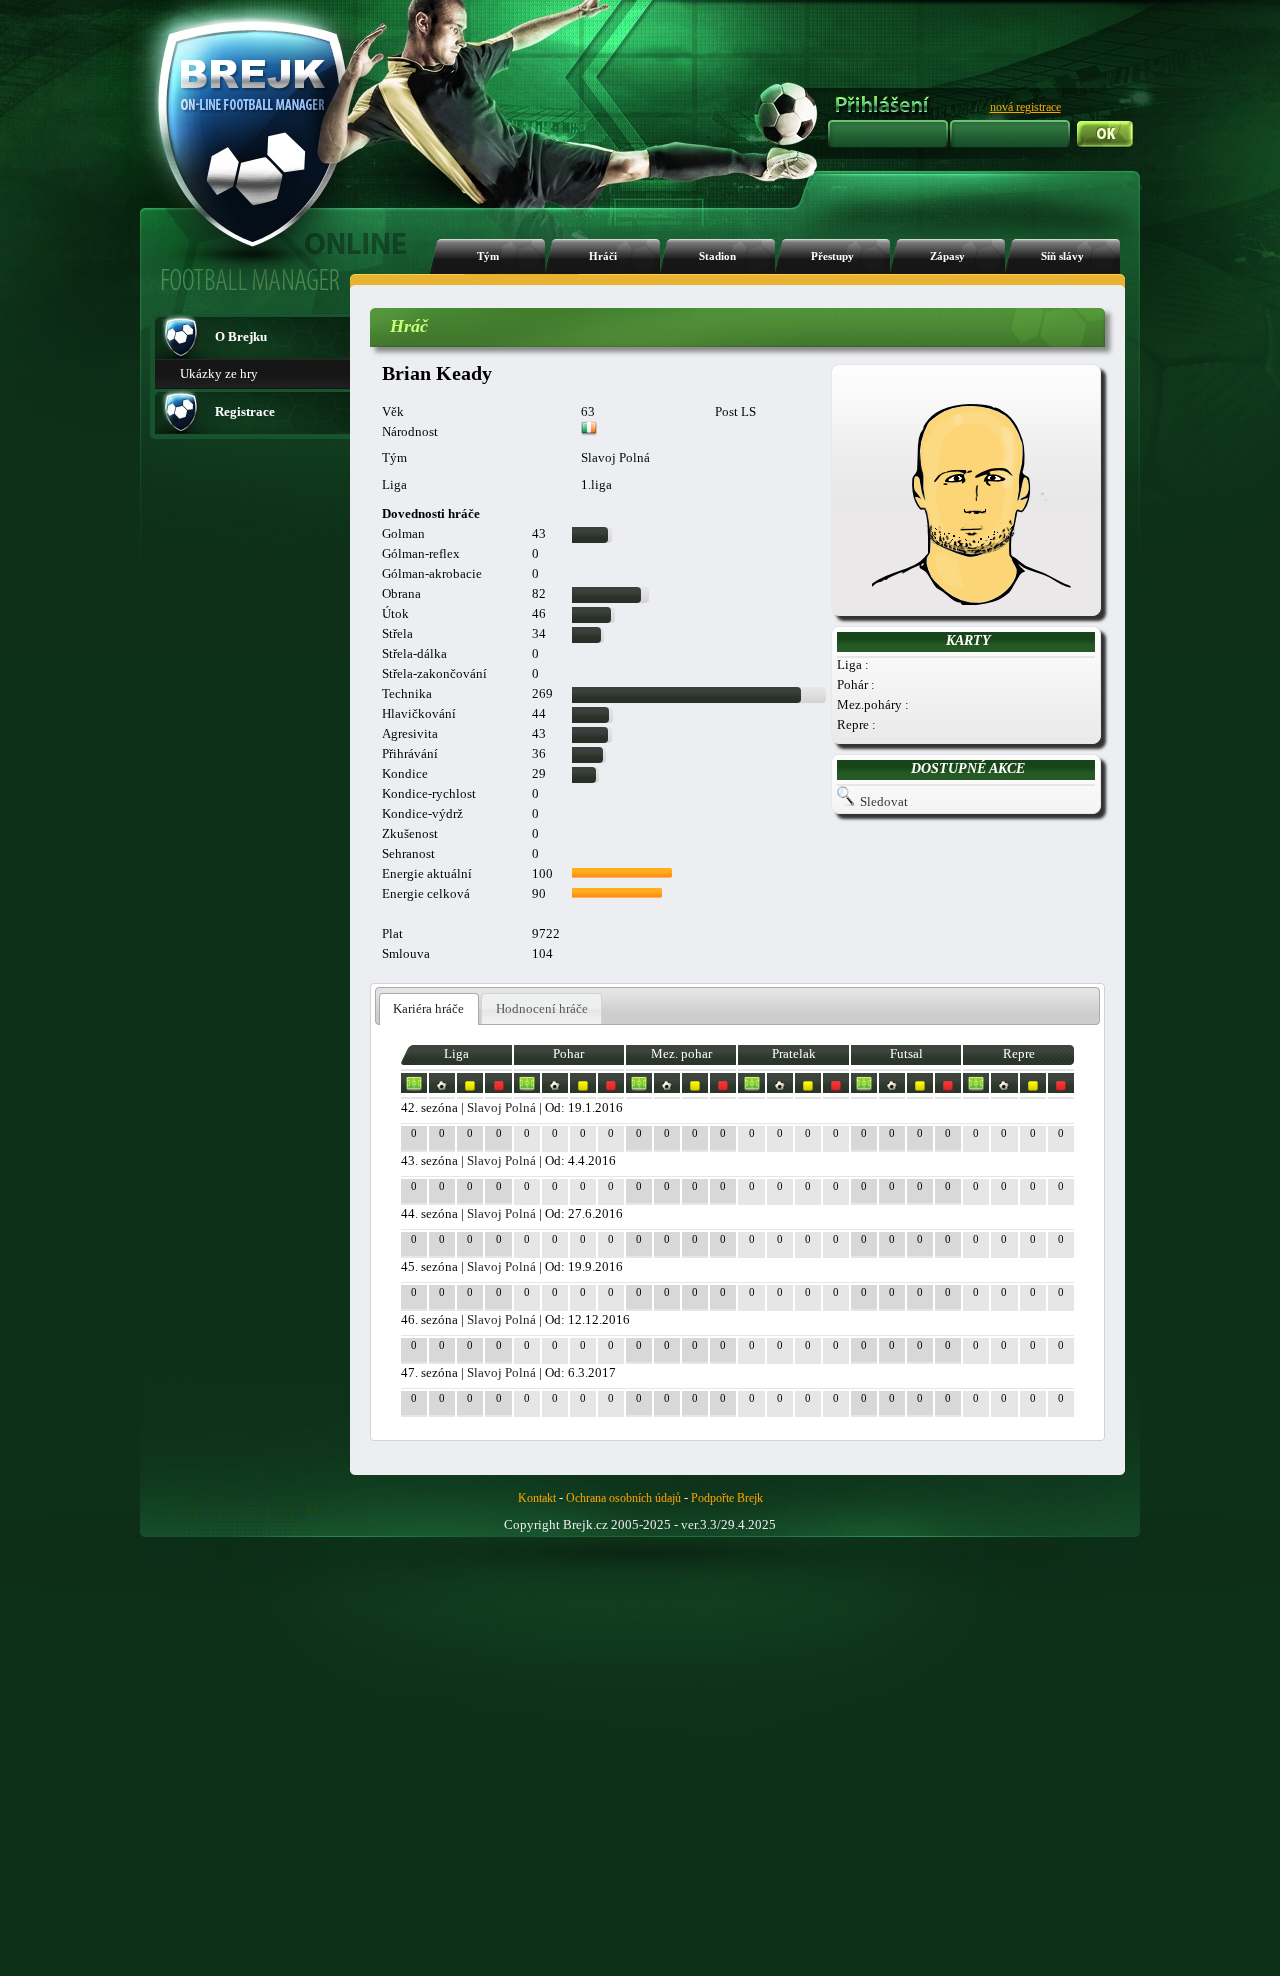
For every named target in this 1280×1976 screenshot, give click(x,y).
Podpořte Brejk (727, 1498)
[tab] (429, 1009)
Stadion (717, 256)
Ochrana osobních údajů (623, 1498)
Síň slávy (1062, 256)
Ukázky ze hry (219, 373)
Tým (488, 256)
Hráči (603, 256)
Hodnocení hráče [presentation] (542, 1008)
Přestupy (832, 256)
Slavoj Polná (501, 1107)
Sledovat (884, 801)
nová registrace (1025, 107)
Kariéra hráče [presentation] (428, 1008)
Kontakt (537, 1498)
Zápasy (947, 256)
